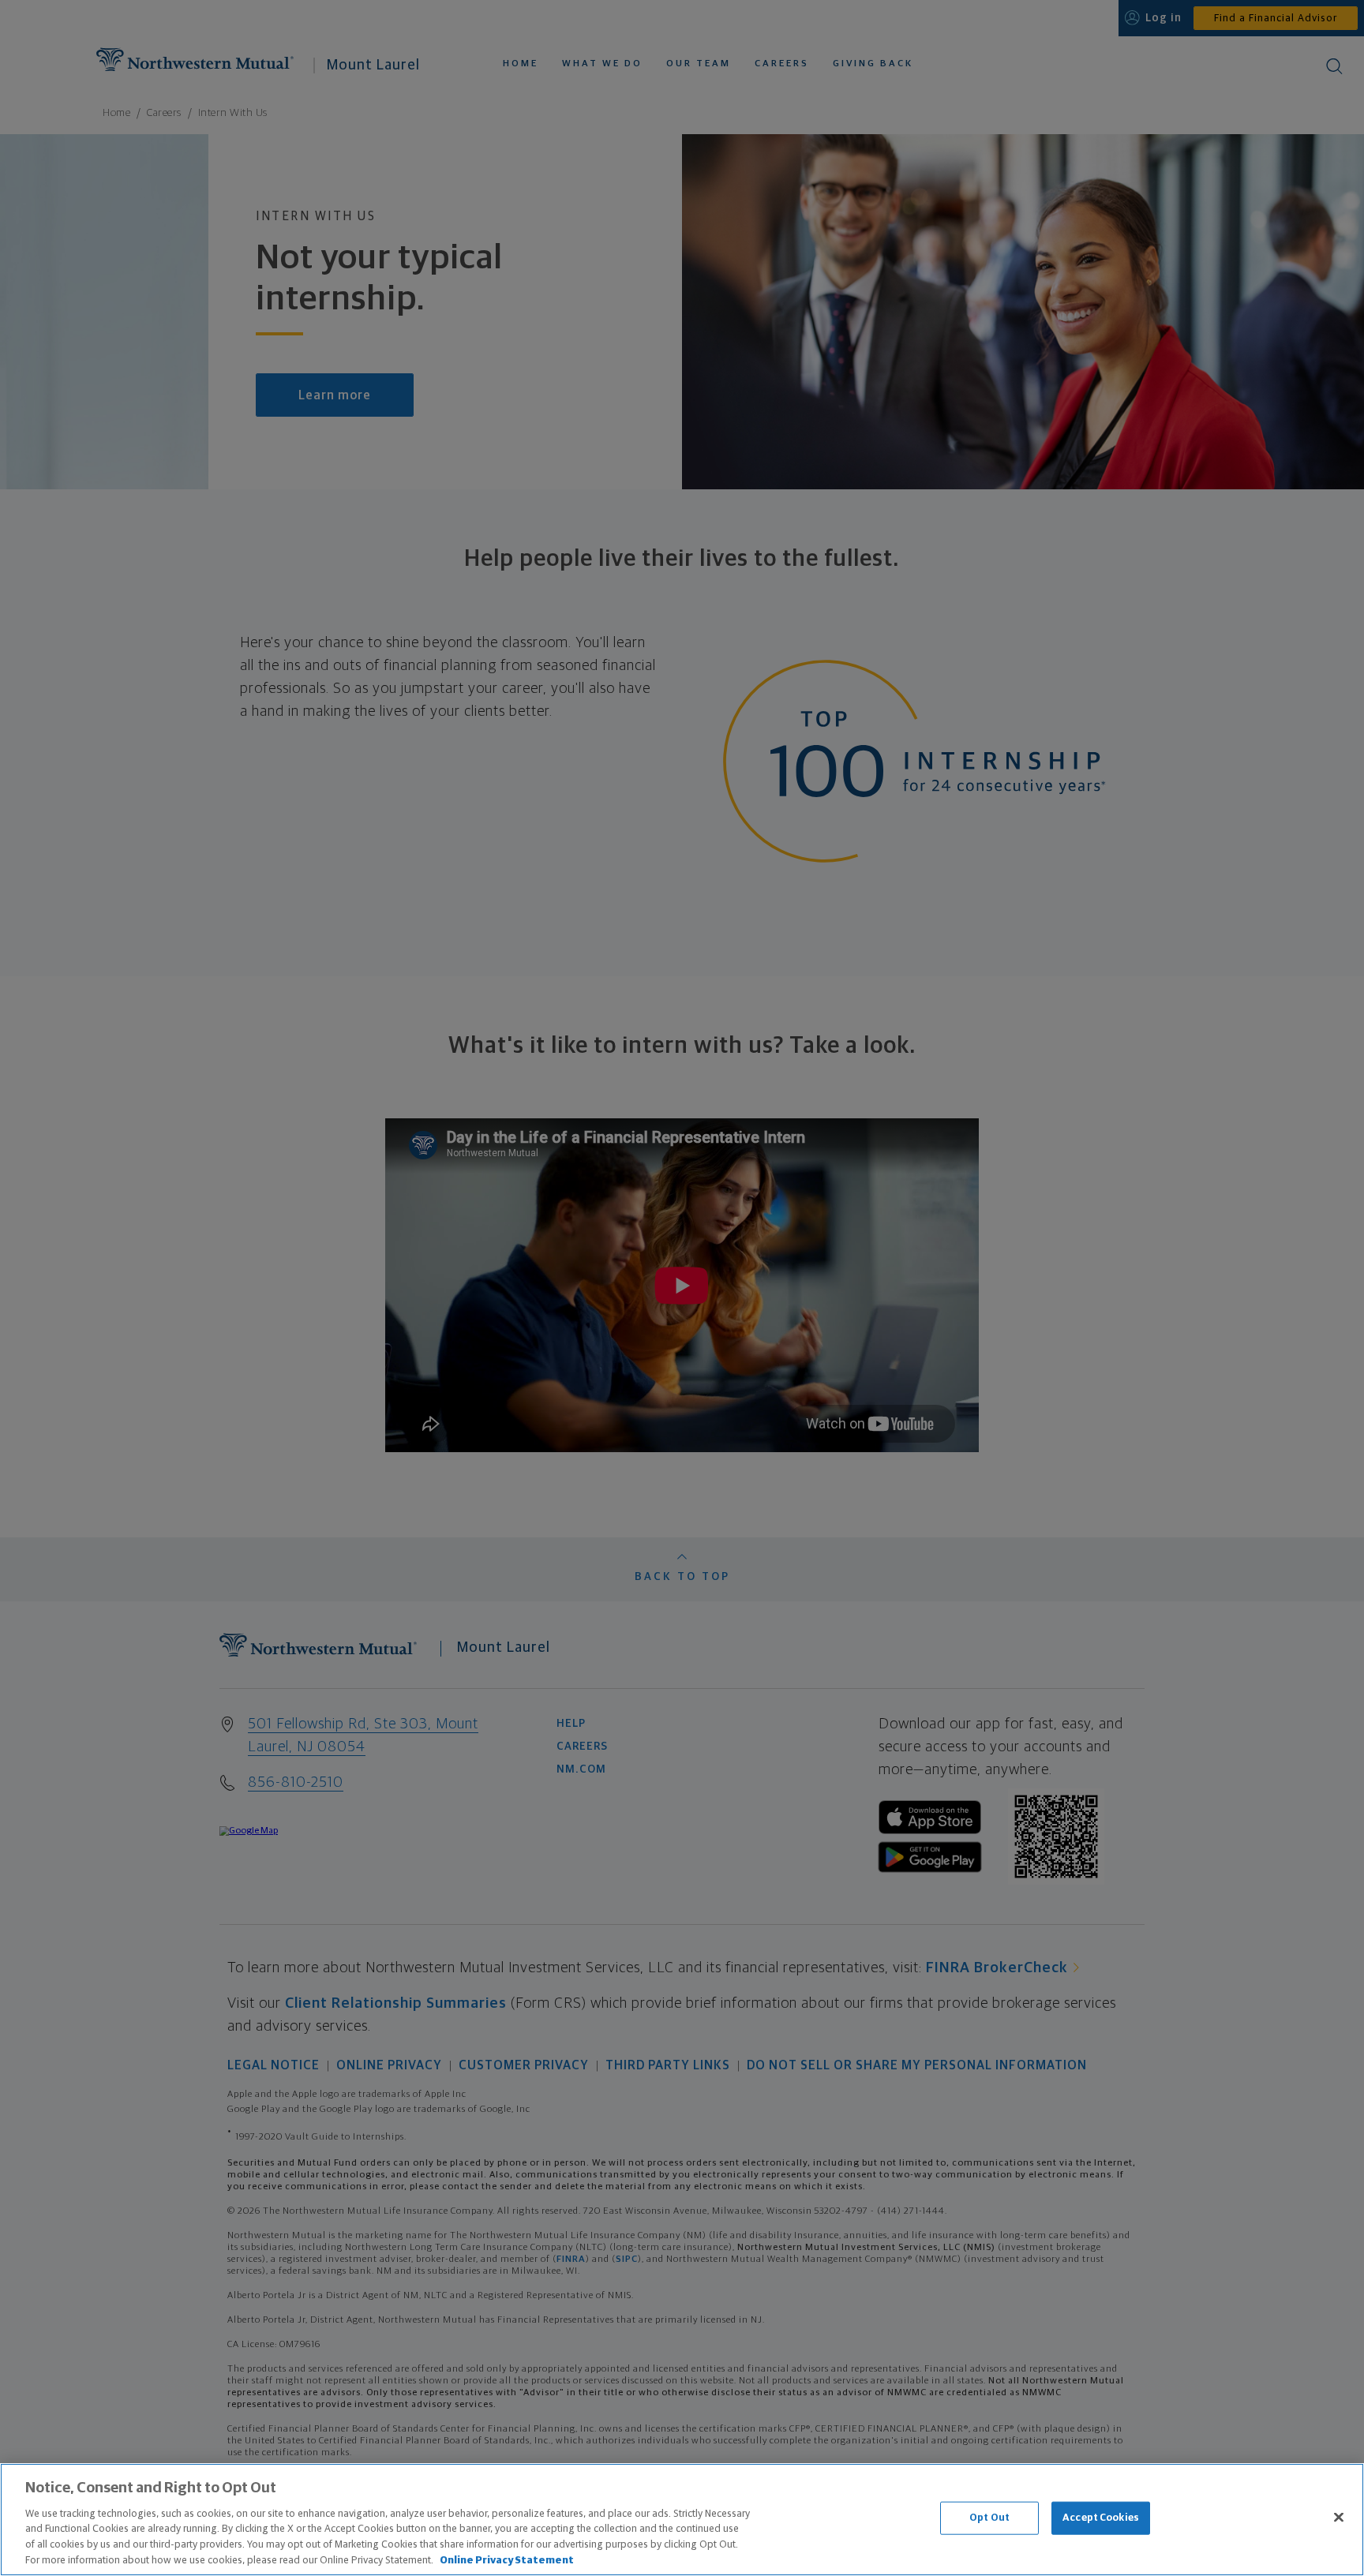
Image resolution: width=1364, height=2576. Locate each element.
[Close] (1339, 2518)
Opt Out (989, 2518)
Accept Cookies (1101, 2518)
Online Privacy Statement (507, 2560)
